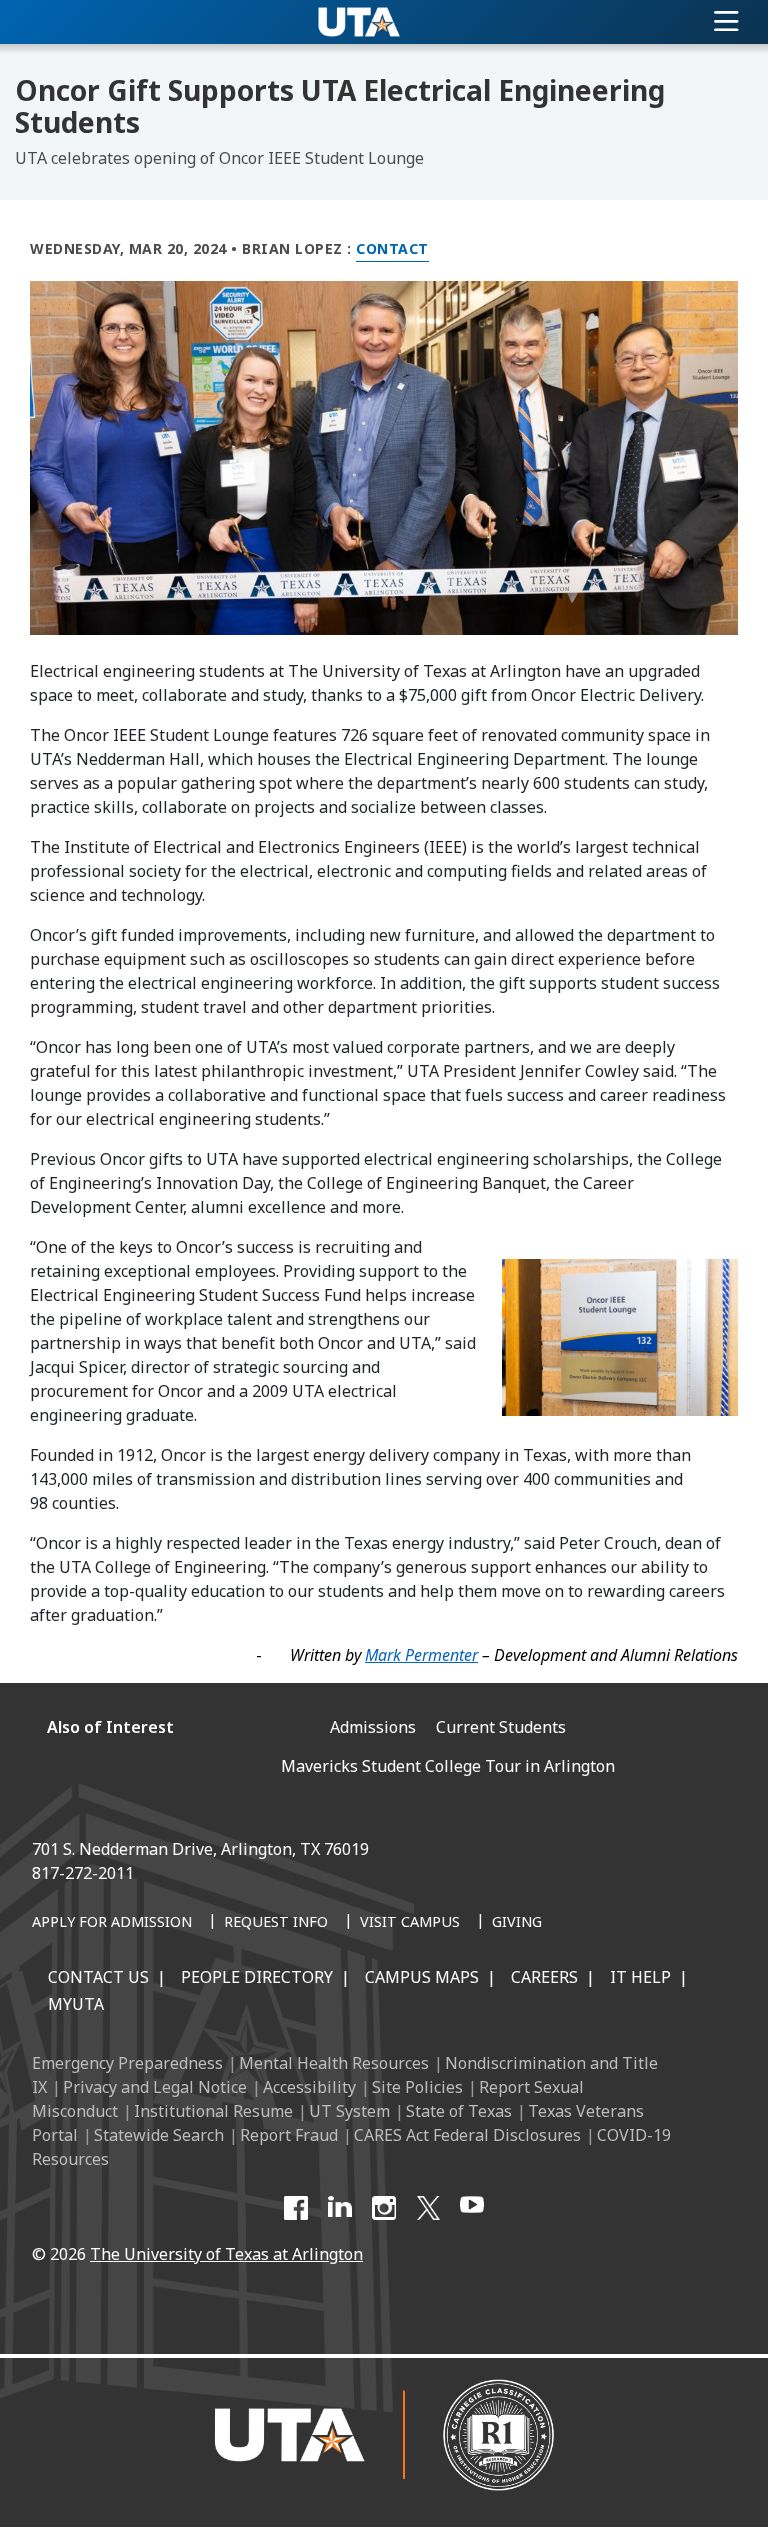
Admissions (373, 1727)
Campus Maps (422, 1977)
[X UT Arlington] (428, 2208)
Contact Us (98, 1977)
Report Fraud (289, 2135)
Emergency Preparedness (127, 2063)
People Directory (257, 1977)
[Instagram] (384, 2208)
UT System (349, 2111)
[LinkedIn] (340, 2208)
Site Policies (417, 2087)
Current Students (501, 1727)
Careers (544, 1977)
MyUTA (76, 2004)
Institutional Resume (213, 2111)
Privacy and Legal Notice (155, 2087)
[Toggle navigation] (726, 22)
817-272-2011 (83, 1873)
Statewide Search (159, 2135)
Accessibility (309, 2087)
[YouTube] (472, 2208)
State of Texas (459, 2111)
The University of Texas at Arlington (226, 2254)
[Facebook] (296, 2208)
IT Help (640, 1977)
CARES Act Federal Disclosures (467, 2135)
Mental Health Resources (334, 2063)
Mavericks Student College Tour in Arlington (448, 1766)
